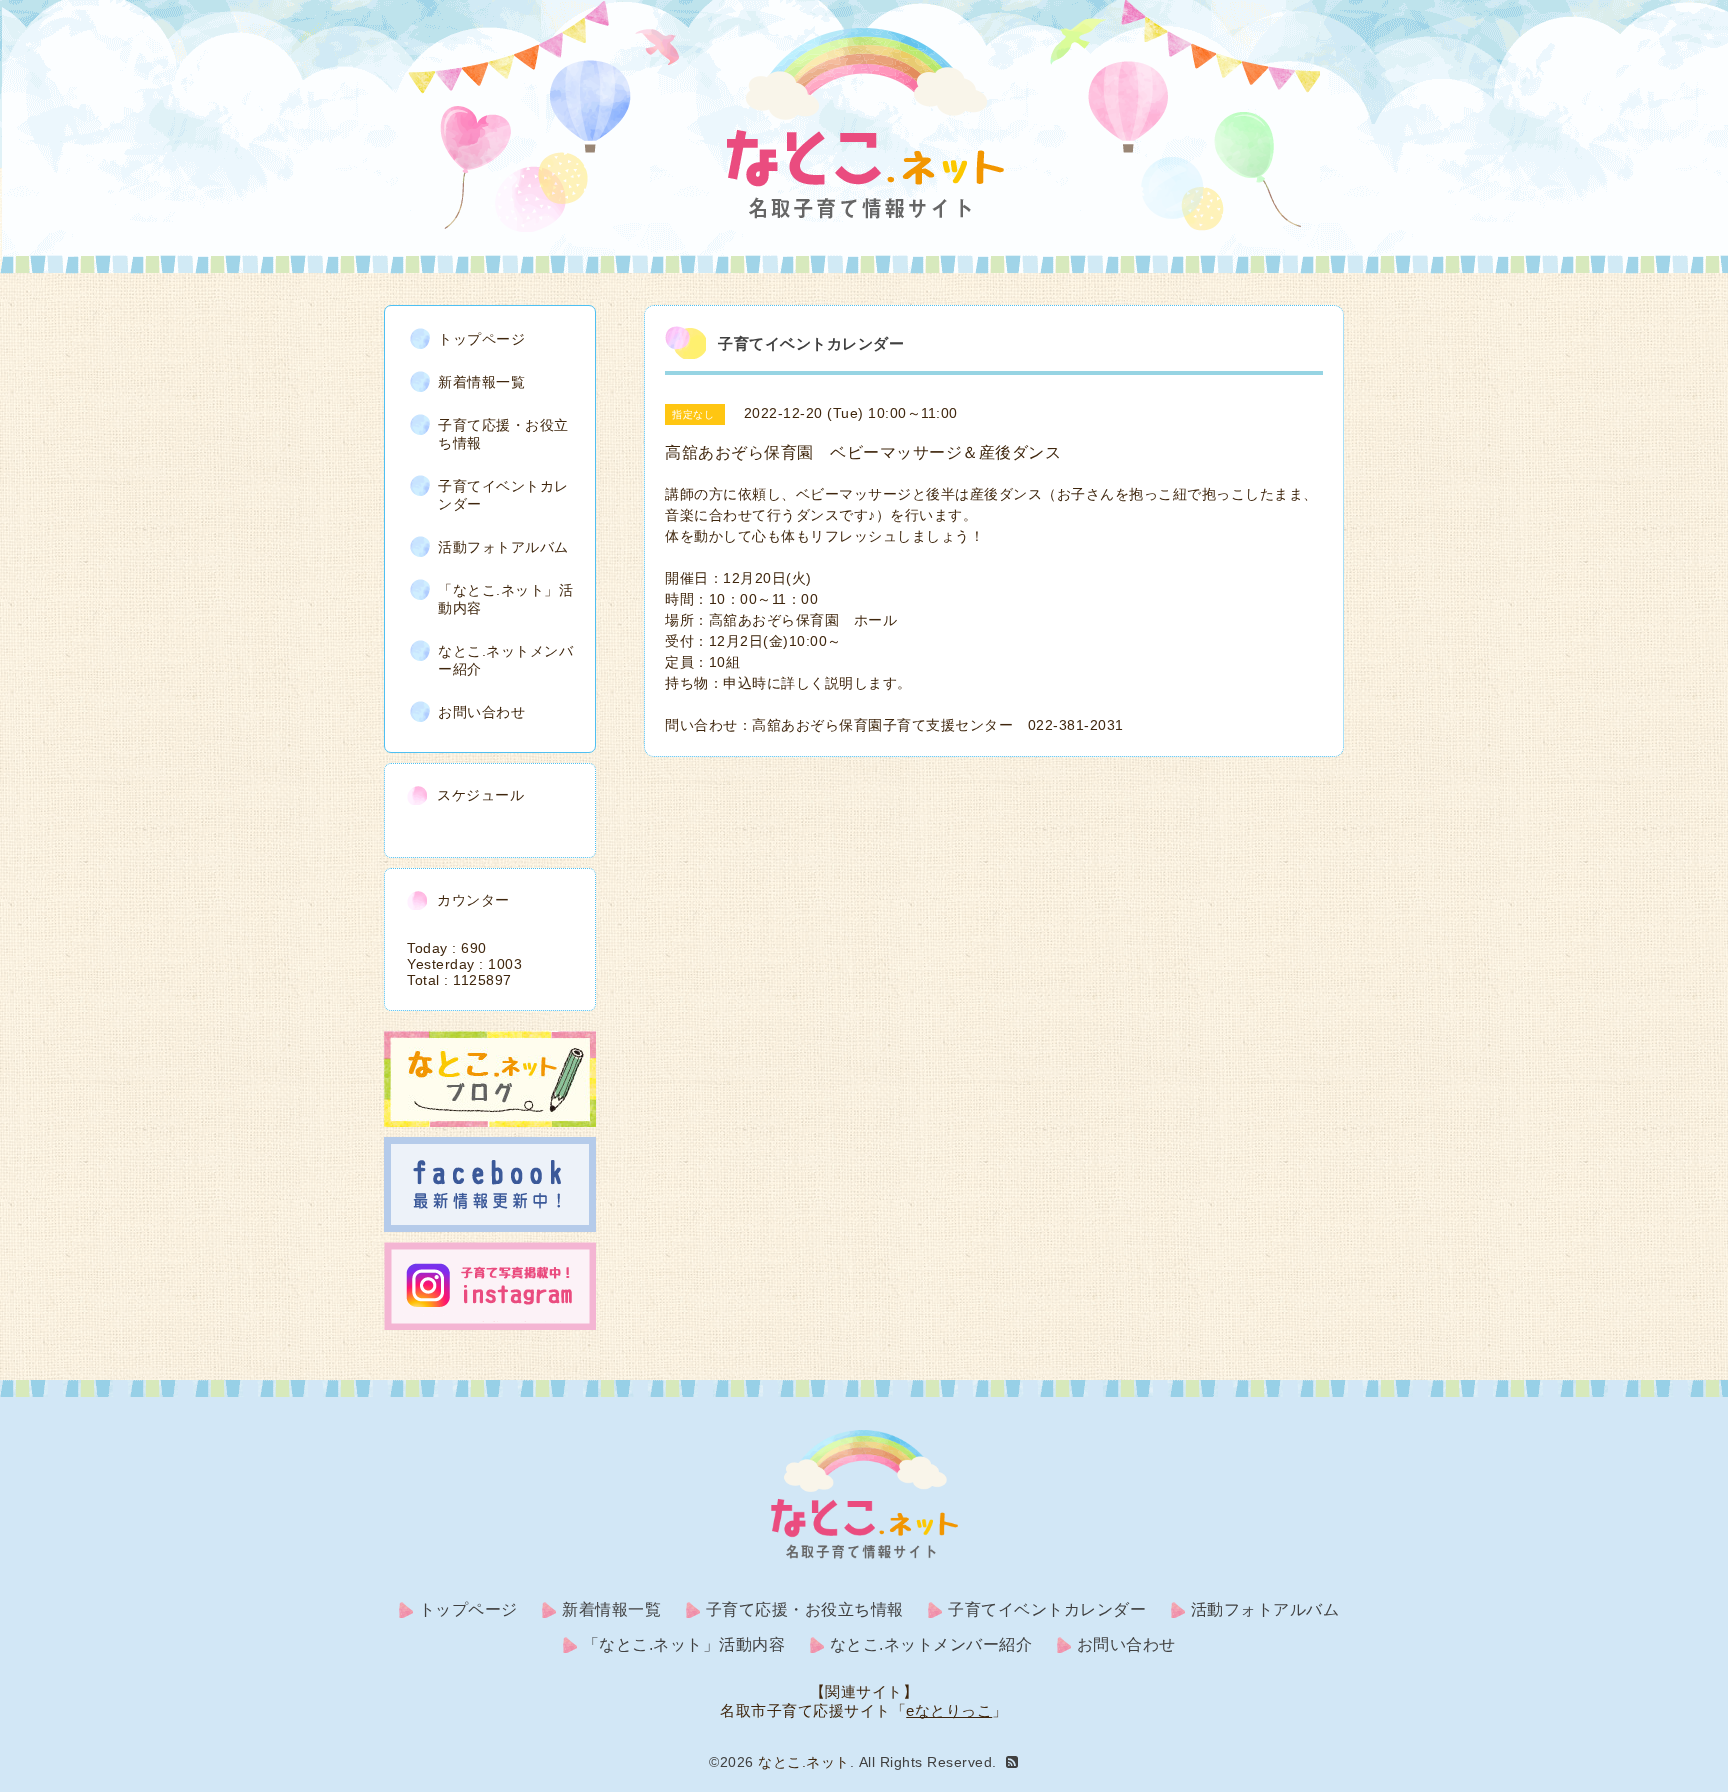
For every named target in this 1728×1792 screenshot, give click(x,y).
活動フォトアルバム (503, 547)
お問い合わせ (481, 712)
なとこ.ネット (804, 1762)
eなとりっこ (949, 1710)
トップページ (481, 339)
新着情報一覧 (481, 382)
